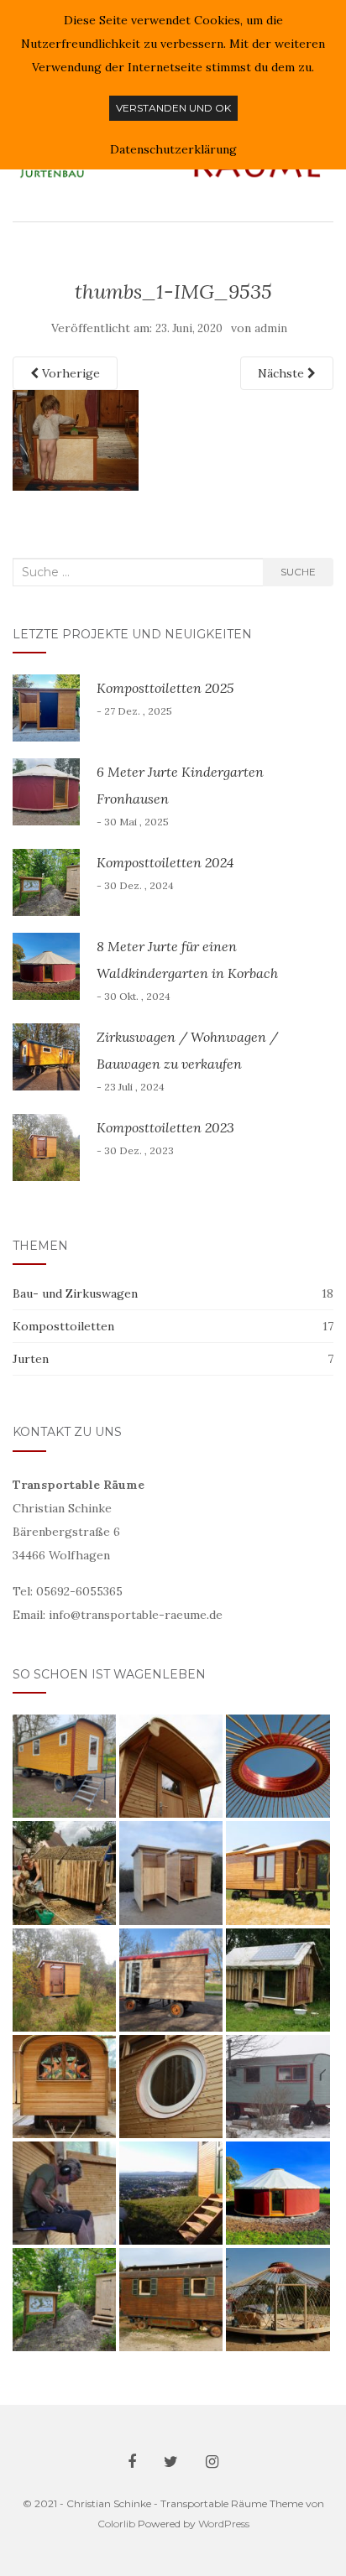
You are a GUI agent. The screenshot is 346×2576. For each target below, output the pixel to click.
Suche (298, 572)
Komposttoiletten (63, 1326)
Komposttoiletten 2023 (165, 1127)
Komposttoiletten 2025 (165, 688)
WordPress (224, 2524)
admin (271, 328)
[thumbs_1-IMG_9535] (76, 439)
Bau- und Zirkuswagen (75, 1293)
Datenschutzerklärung (173, 149)
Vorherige (69, 373)
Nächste (283, 373)
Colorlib (116, 2524)
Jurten (31, 1359)
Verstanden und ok (173, 108)
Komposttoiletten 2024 (165, 862)
